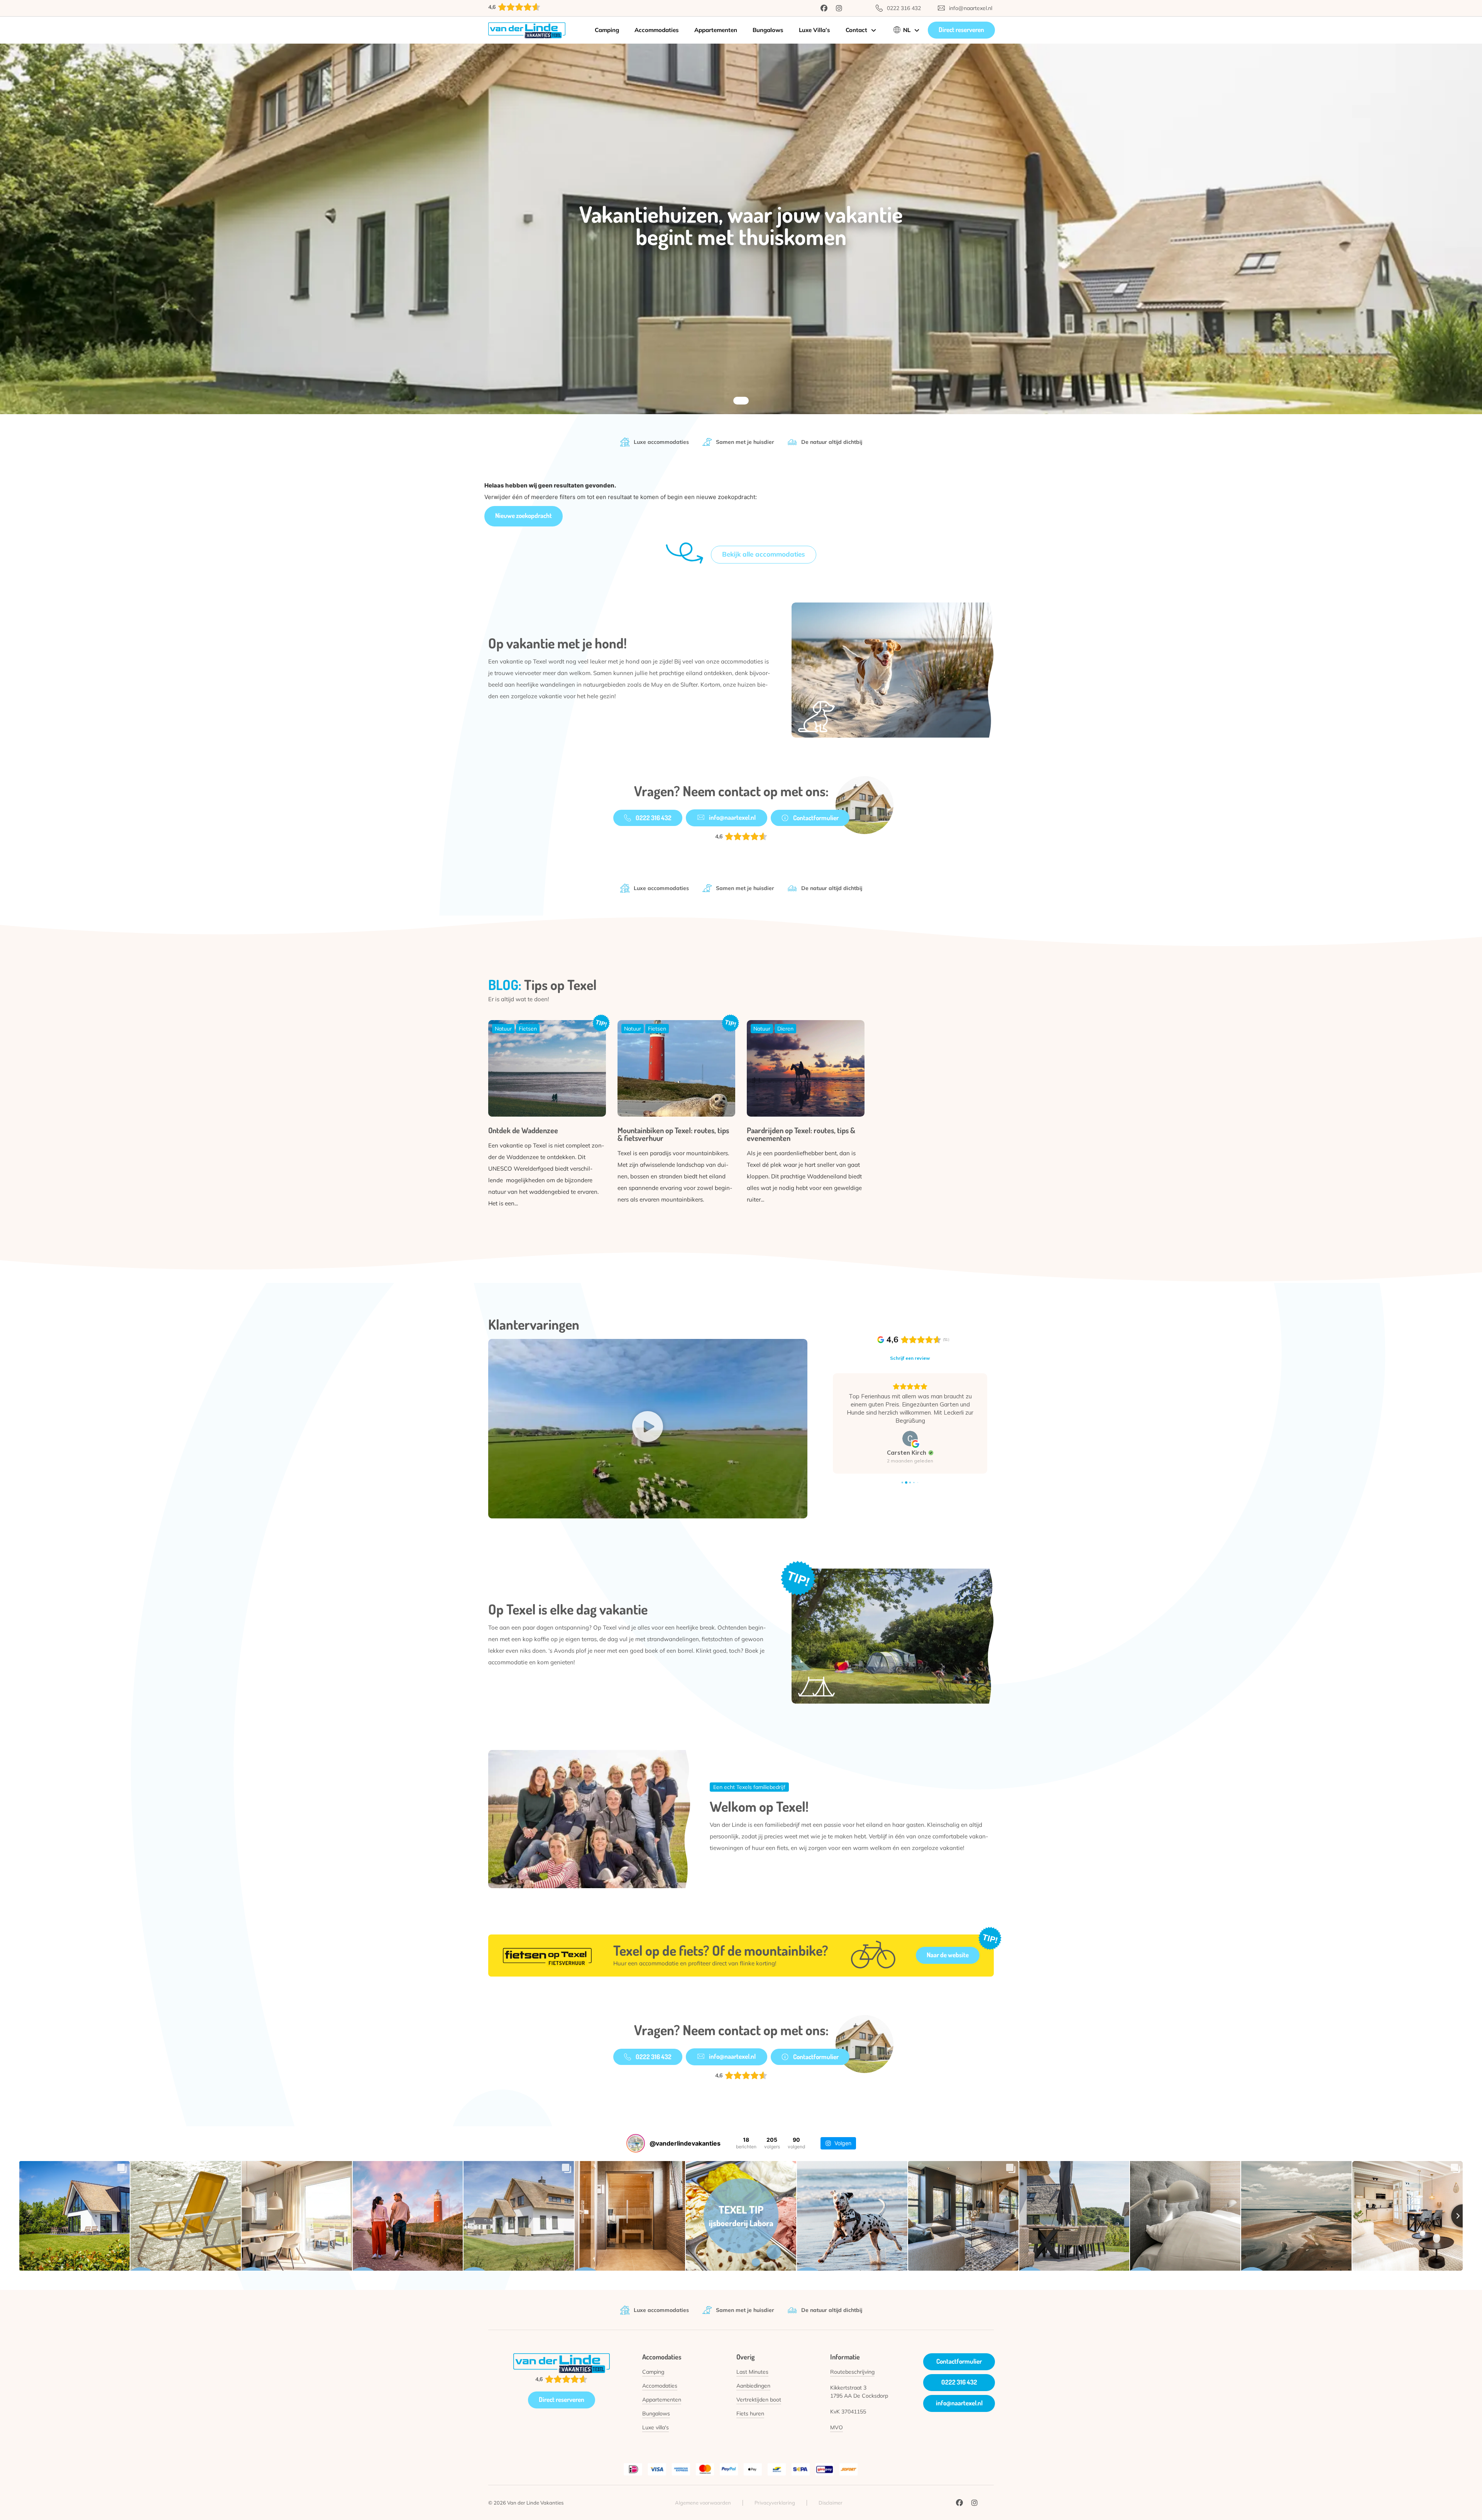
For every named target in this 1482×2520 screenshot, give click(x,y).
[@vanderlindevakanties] (636, 2143)
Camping (607, 30)
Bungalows (768, 30)
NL (907, 30)
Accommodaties (657, 30)
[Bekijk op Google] (910, 1439)
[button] (648, 1428)
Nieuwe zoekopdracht (524, 515)
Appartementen (716, 30)
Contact (856, 30)
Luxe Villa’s (815, 30)
